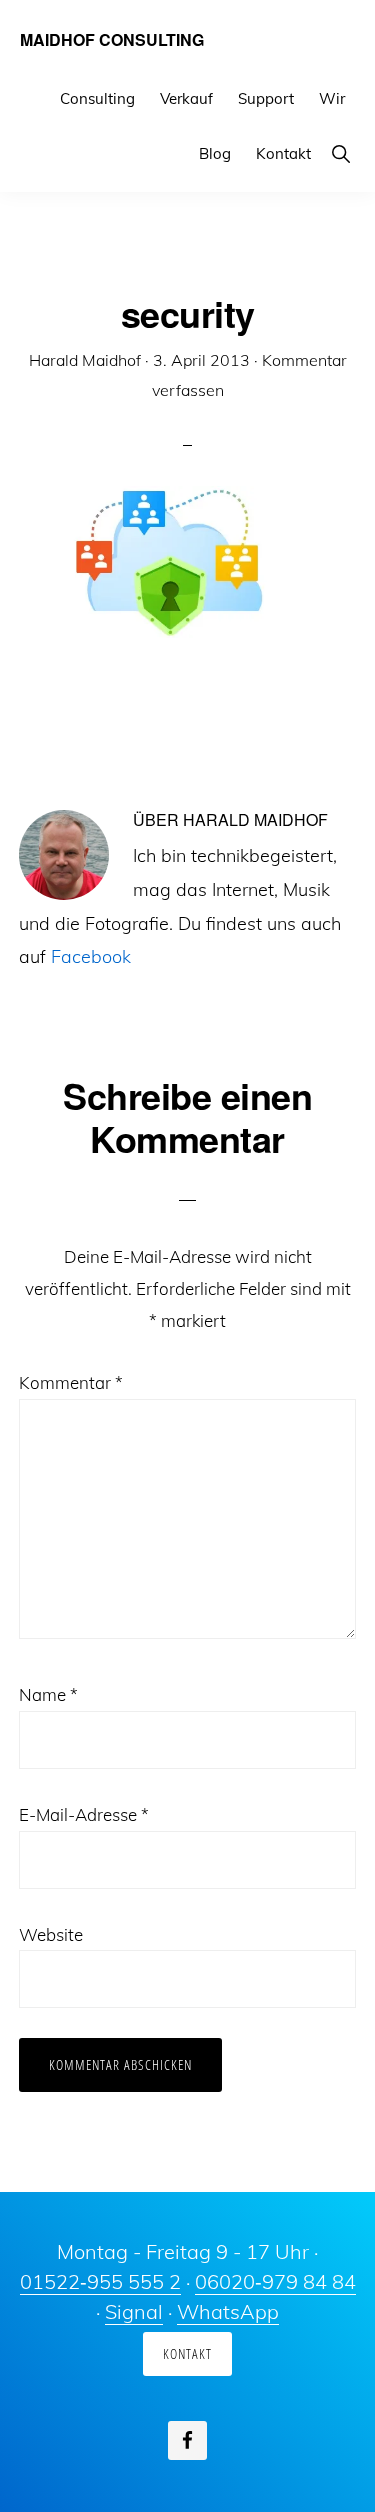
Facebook (91, 956)
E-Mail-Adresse (84, 1814)
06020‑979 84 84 (275, 2281)
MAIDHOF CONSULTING (112, 39)
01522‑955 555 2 (100, 2281)
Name (48, 1694)
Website (51, 1934)
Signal (134, 2311)
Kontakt (187, 2353)
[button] (340, 153)
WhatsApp (228, 2311)
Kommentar (71, 1382)
